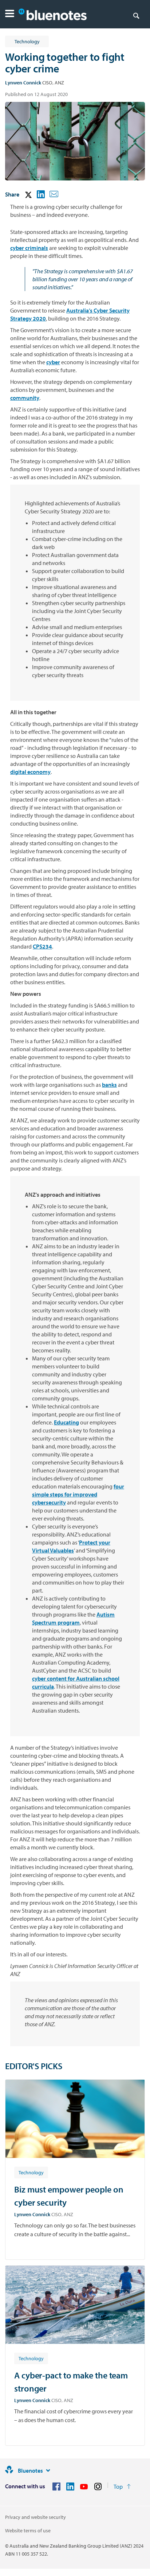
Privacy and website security (35, 2517)
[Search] (136, 15)
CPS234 (42, 946)
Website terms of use (28, 2531)
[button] (10, 14)
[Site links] (48, 2470)
